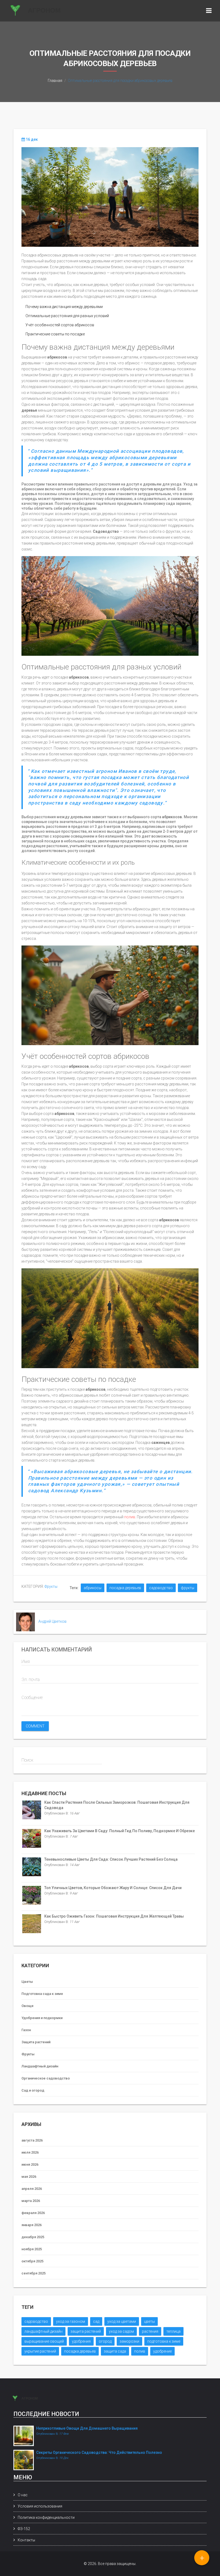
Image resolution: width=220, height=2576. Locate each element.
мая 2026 (29, 2177)
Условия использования (40, 2506)
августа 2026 (32, 2140)
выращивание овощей (44, 2341)
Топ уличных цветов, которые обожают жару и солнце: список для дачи (113, 1888)
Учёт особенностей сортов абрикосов (60, 325)
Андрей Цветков (52, 1621)
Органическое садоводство (46, 2078)
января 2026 (32, 2225)
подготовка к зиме (164, 2341)
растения (150, 2331)
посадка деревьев (125, 1588)
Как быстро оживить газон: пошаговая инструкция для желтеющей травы (114, 1916)
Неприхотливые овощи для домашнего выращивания (87, 2428)
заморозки (129, 2341)
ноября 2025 (32, 2249)
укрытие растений (40, 2351)
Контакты (26, 2540)
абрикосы (93, 1588)
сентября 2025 (34, 2273)
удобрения (81, 2341)
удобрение (162, 2351)
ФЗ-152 (24, 2529)
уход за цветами (122, 2321)
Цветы (27, 1982)
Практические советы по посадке (55, 334)
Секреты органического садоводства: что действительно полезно (99, 2452)
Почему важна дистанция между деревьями (64, 307)
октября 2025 (32, 2261)
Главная (55, 81)
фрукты (188, 1588)
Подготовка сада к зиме (42, 1994)
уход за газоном (71, 2321)
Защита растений (36, 2042)
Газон (26, 2030)
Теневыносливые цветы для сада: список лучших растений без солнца (111, 1859)
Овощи (27, 2006)
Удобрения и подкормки (42, 2018)
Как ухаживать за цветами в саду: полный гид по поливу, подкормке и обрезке (120, 1831)
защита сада (115, 2351)
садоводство (161, 1588)
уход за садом (121, 2331)
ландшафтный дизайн (43, 2331)
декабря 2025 (33, 2237)
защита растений (86, 2331)
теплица (173, 2331)
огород (105, 2341)
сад (96, 2321)
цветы (149, 2321)
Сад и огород (33, 2090)
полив (130, 1517)
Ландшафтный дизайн (40, 2066)
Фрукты (51, 1586)
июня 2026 (30, 2164)
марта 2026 (31, 2201)
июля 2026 (30, 2152)
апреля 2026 (32, 2189)
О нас (23, 2495)
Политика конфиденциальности (46, 2517)
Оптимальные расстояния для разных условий (67, 316)
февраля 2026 (33, 2213)
